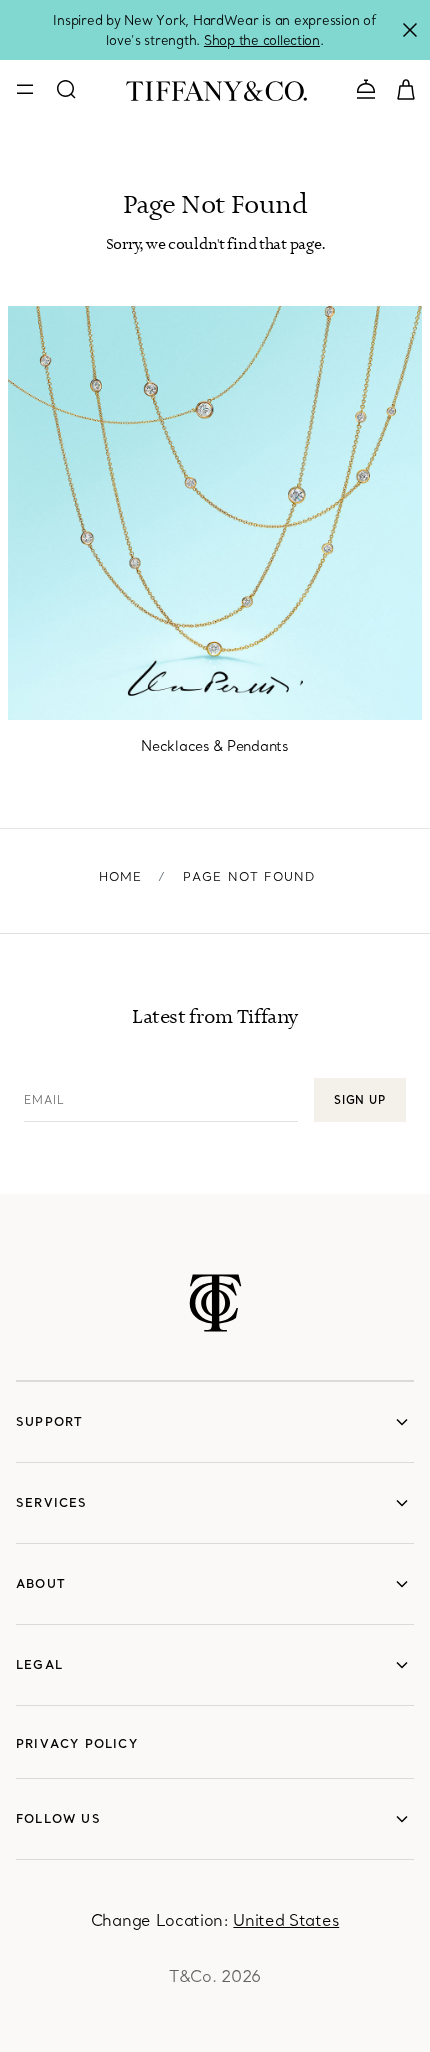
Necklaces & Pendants (214, 746)
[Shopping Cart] (406, 88)
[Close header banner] (410, 30)
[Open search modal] (66, 89)
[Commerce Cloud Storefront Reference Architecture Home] (215, 1303)
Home (121, 876)
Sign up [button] (360, 1100)
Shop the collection (262, 40)
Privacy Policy (77, 1743)
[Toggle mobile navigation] (25, 89)
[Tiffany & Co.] (216, 89)
